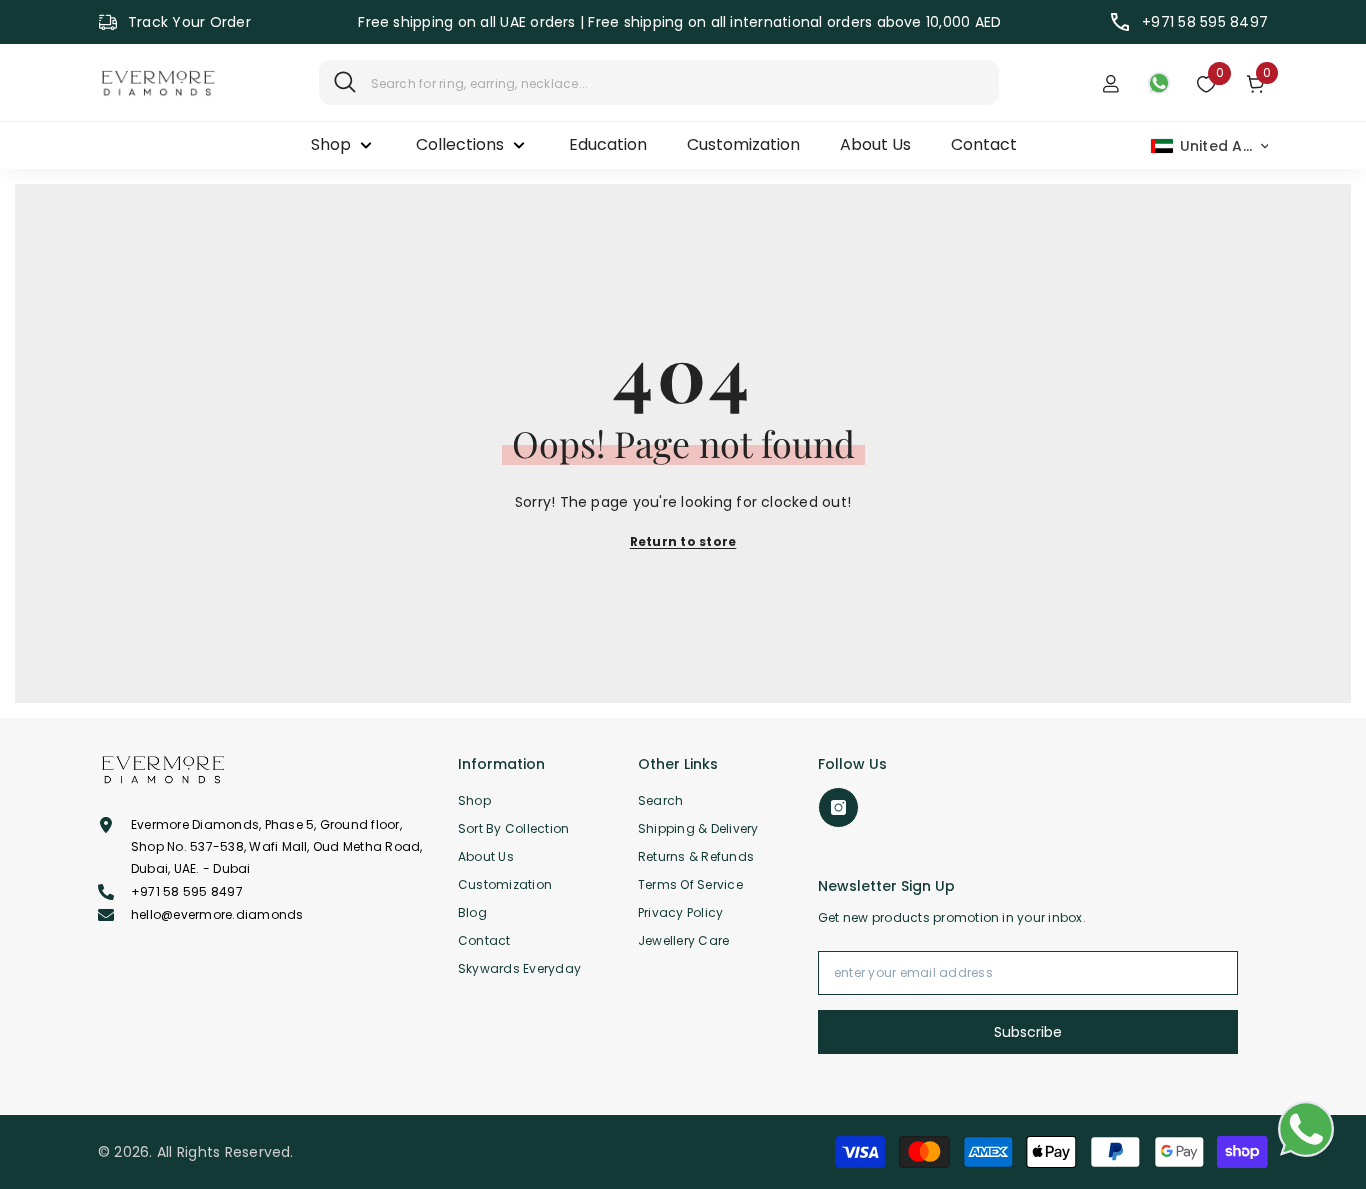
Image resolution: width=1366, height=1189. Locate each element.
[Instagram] (838, 807)
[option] (680, 22)
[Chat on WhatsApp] (1306, 1129)
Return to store (683, 541)
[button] (1210, 146)
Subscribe (1028, 1032)
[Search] (659, 82)
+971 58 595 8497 (1205, 22)
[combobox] (677, 82)
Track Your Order (189, 22)
